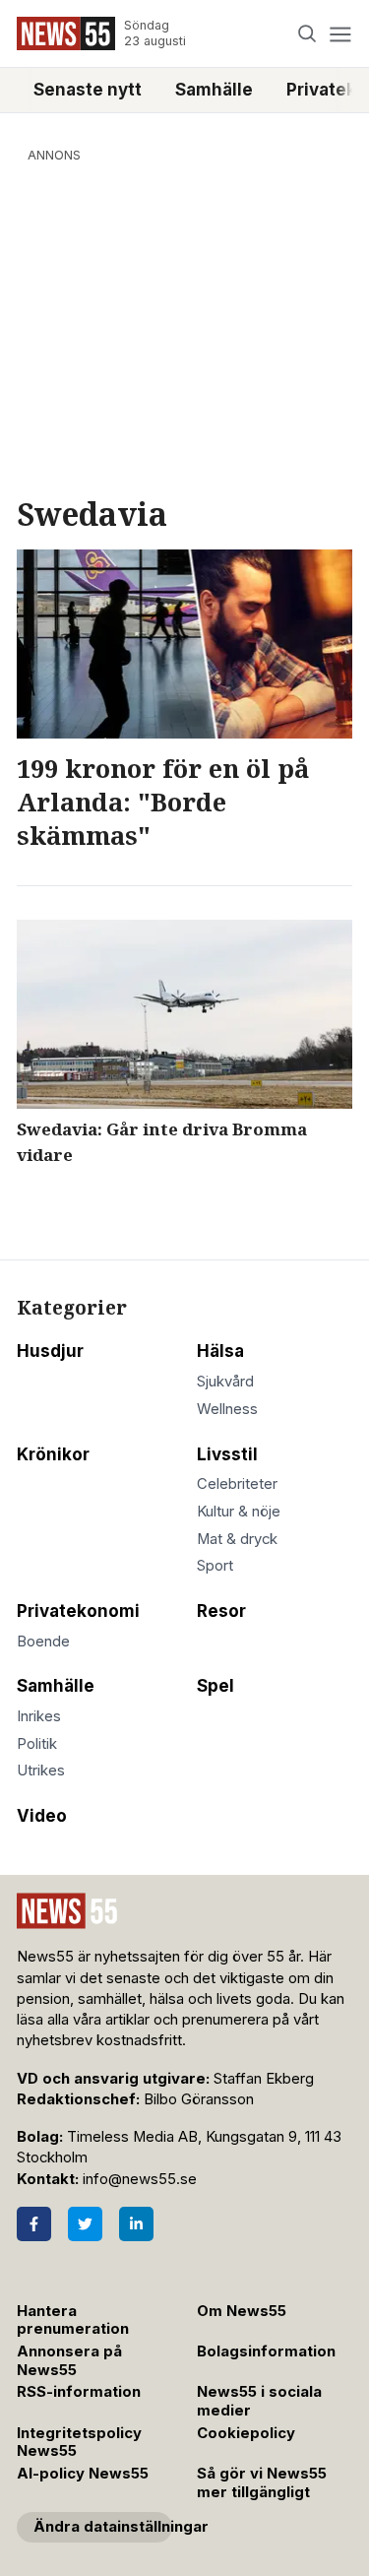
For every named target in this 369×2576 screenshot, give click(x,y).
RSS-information (79, 2392)
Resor (221, 1611)
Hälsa (220, 1351)
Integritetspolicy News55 (79, 2443)
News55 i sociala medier (259, 2401)
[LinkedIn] (136, 2224)
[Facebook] (34, 2224)
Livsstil (227, 1454)
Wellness (227, 1409)
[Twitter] (85, 2224)
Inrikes (39, 1716)
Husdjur (50, 1351)
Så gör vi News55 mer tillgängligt (262, 2483)
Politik (37, 1744)
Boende (43, 1642)
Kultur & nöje (239, 1512)
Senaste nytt (88, 90)
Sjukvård (225, 1382)
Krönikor (53, 1454)
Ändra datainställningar (103, 2527)
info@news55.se (140, 2179)
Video (42, 1816)
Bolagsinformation (266, 2351)
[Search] (307, 34)
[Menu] (340, 34)
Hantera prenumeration (73, 2320)
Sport (215, 1566)
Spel (215, 1686)
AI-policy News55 (83, 2474)
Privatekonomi (78, 1611)
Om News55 (242, 2311)
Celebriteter (237, 1484)
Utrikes (41, 1771)
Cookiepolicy (246, 2433)
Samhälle (214, 90)
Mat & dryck (237, 1539)
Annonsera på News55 (69, 2361)
